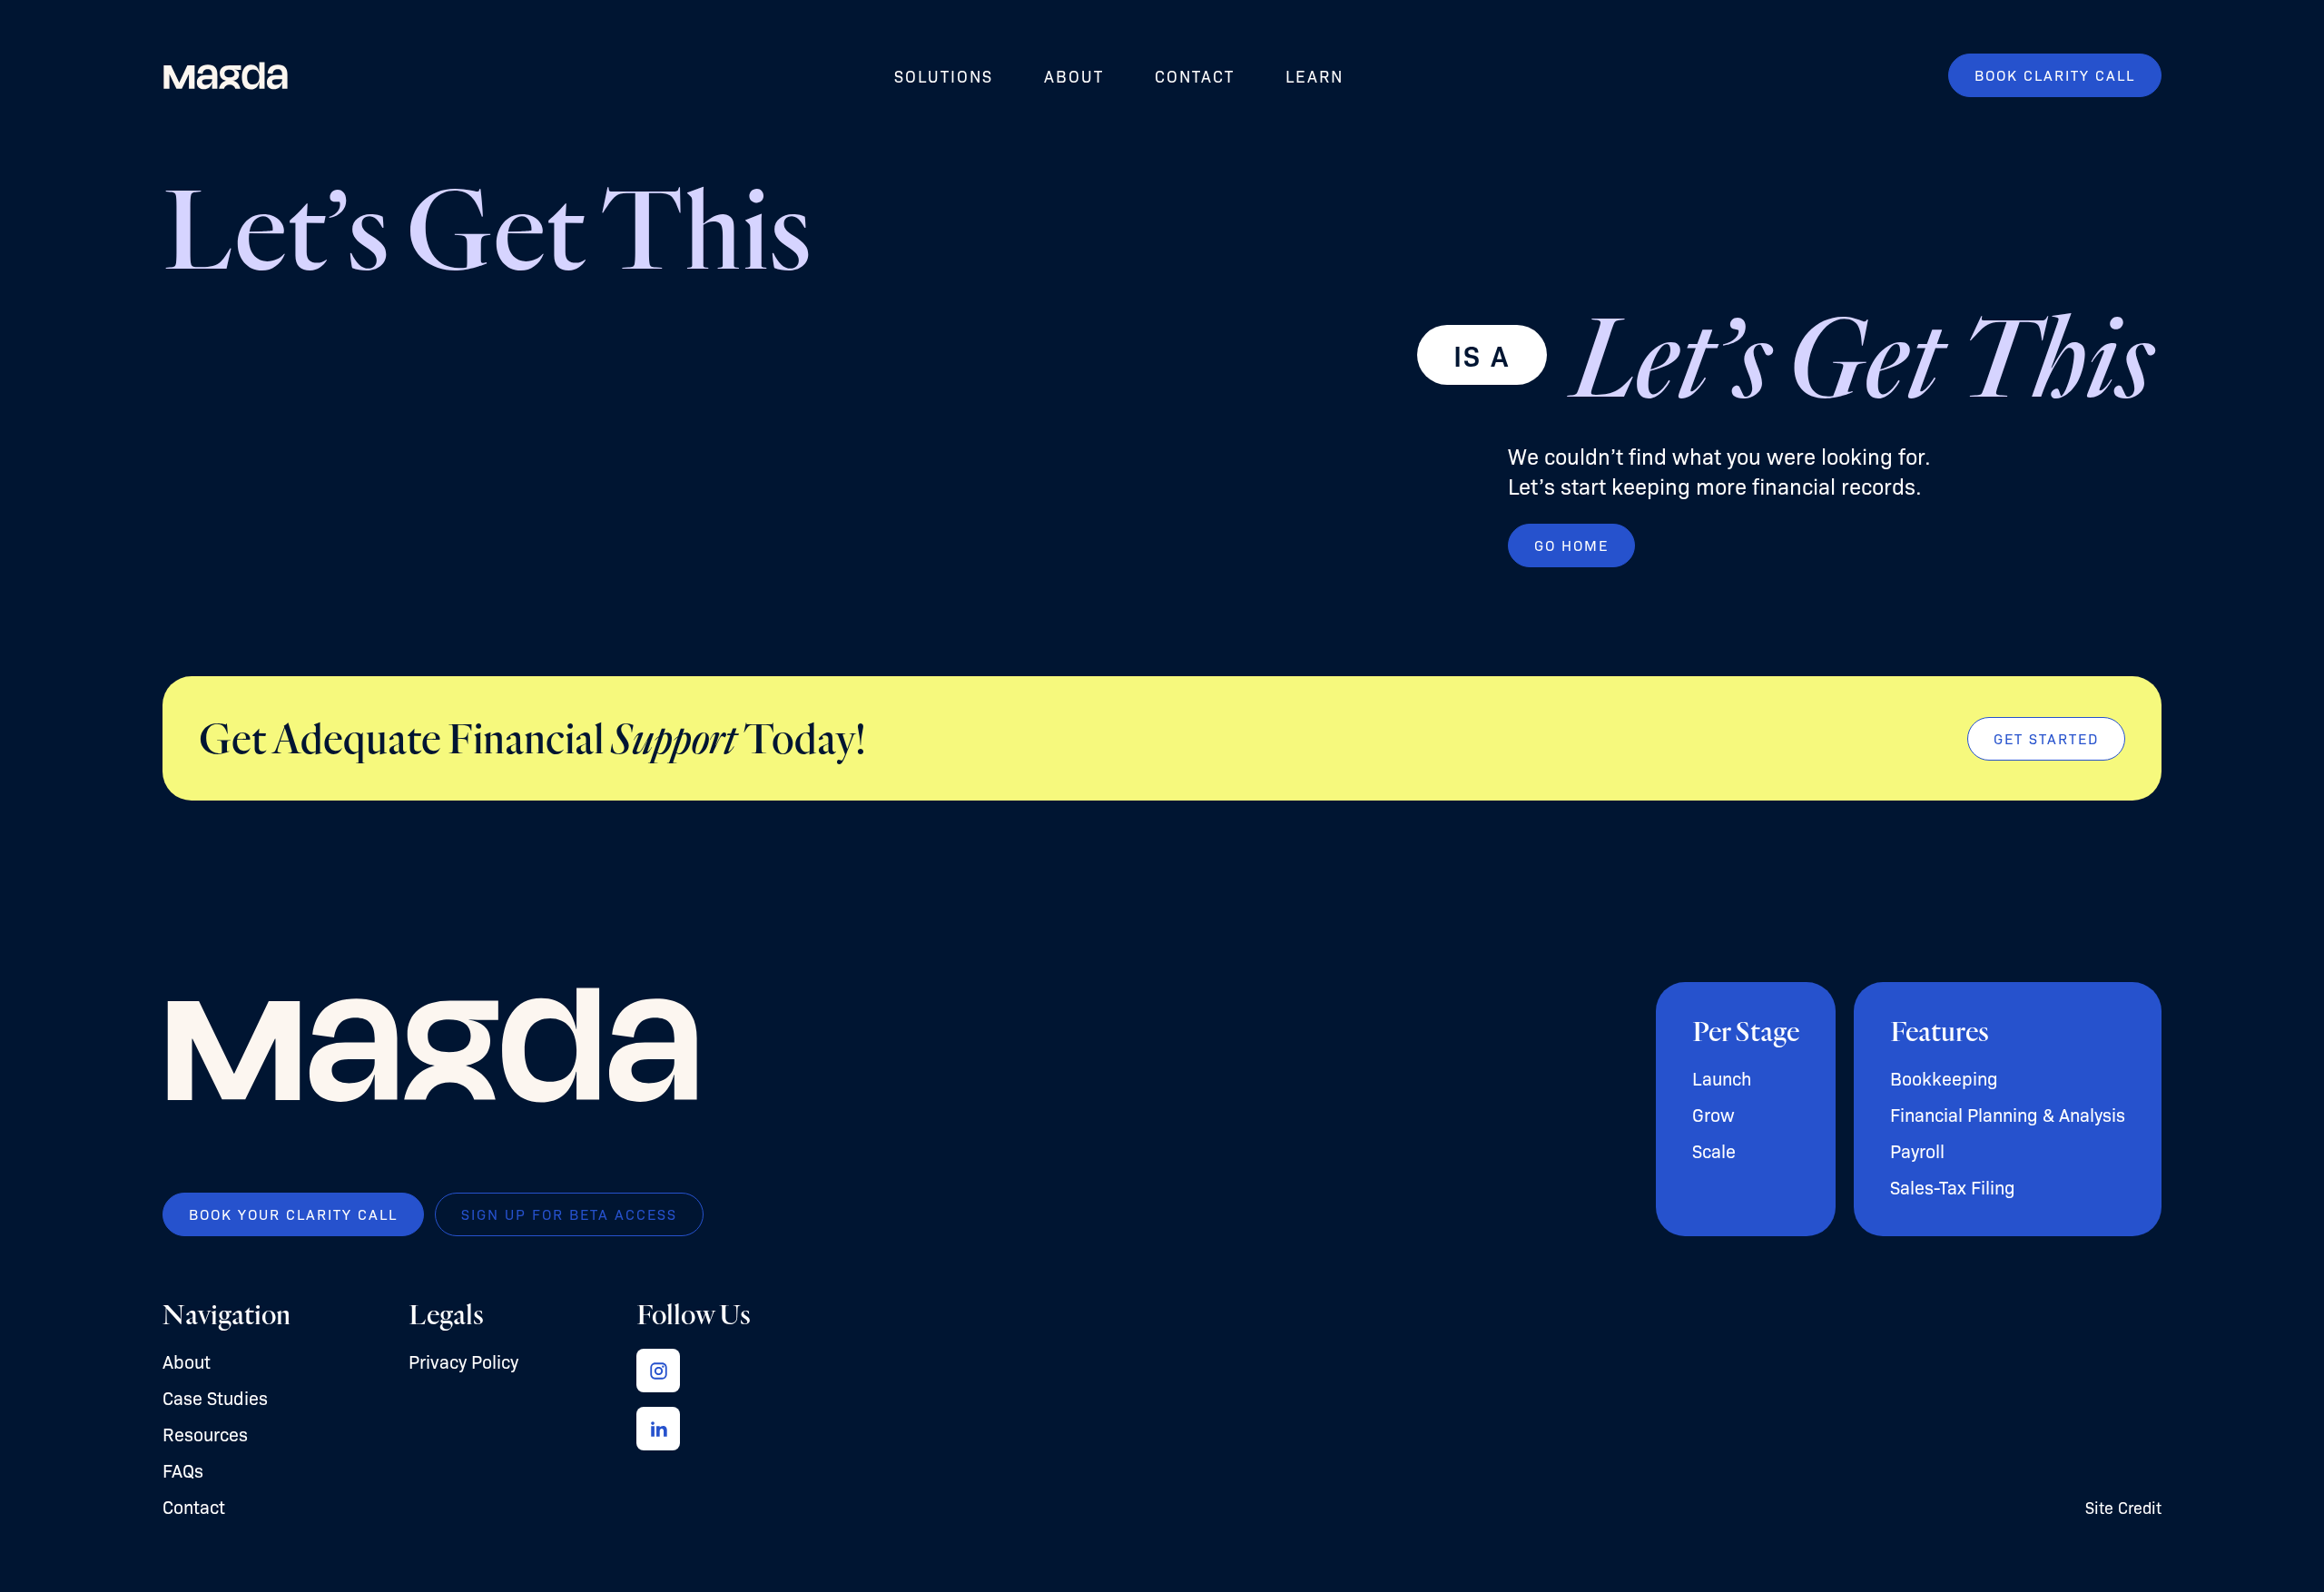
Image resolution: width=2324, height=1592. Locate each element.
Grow (1713, 1114)
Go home (1571, 545)
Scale (1714, 1150)
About (1074, 75)
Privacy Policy (463, 1361)
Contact (1195, 75)
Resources (205, 1434)
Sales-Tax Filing (1953, 1187)
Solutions (944, 75)
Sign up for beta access (569, 1214)
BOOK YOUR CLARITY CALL (293, 1214)
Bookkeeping (1944, 1078)
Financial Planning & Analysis (2008, 1114)
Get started (2046, 738)
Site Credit (2123, 1507)
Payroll (1917, 1150)
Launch (1722, 1078)
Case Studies (215, 1397)
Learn (1315, 75)
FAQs (183, 1470)
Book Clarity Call (2055, 75)
